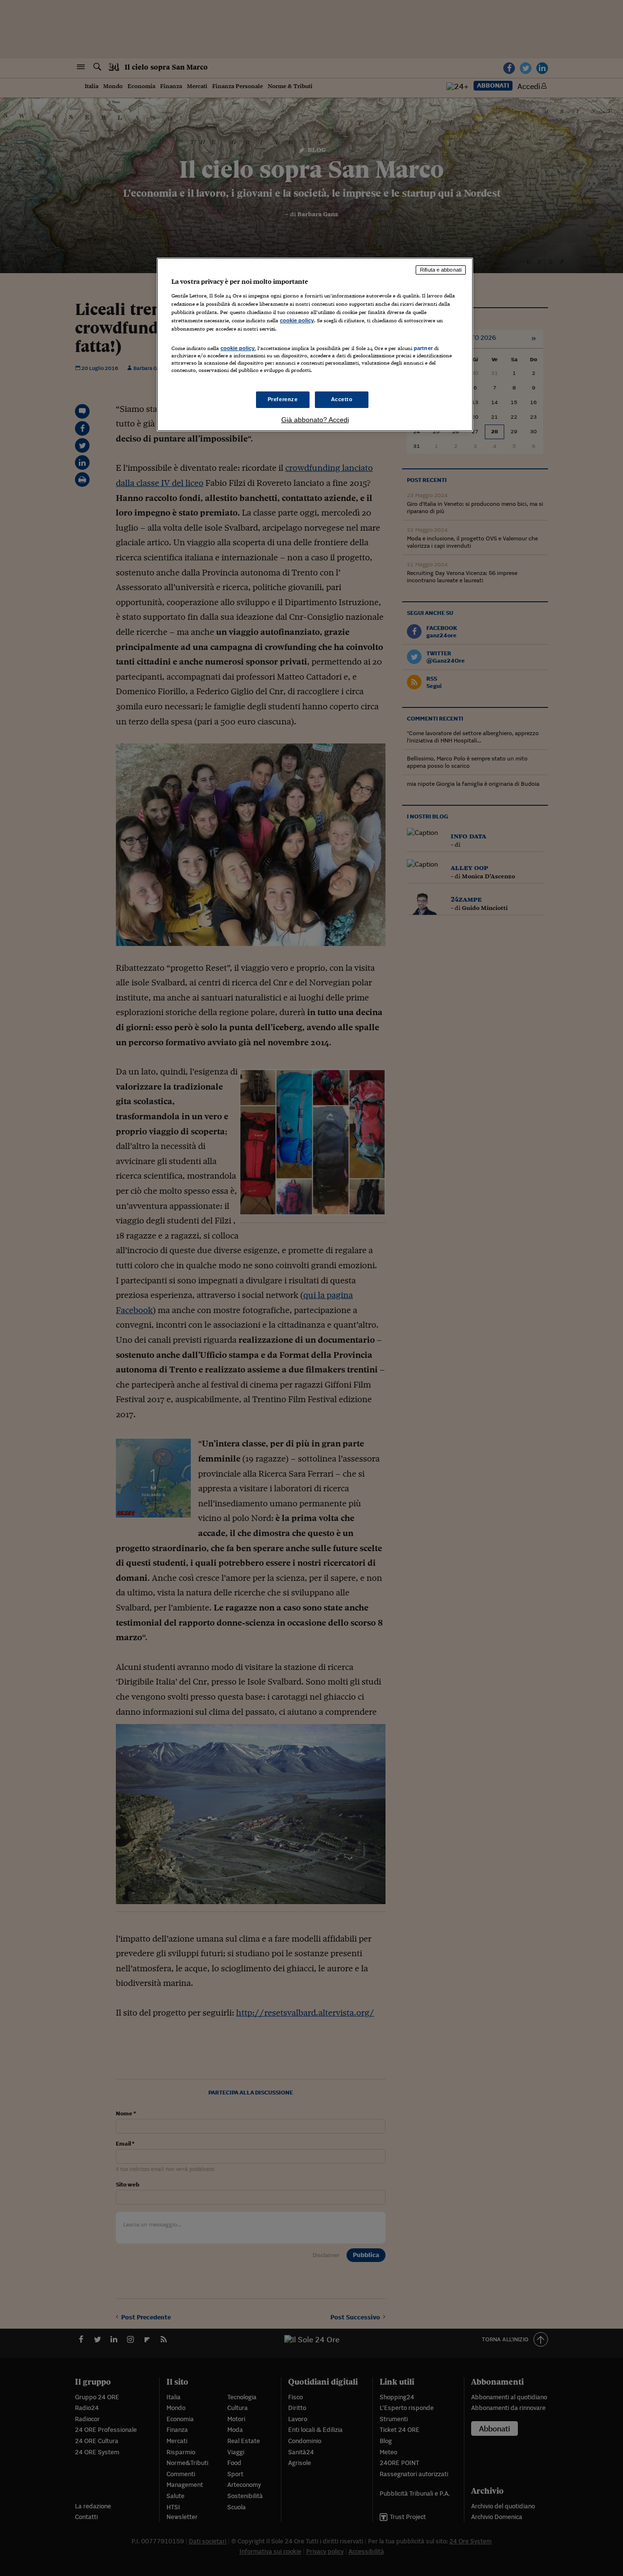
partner (423, 348)
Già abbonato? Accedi (315, 420)
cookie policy (297, 320)
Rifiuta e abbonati (441, 270)
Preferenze (283, 399)
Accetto (342, 399)
